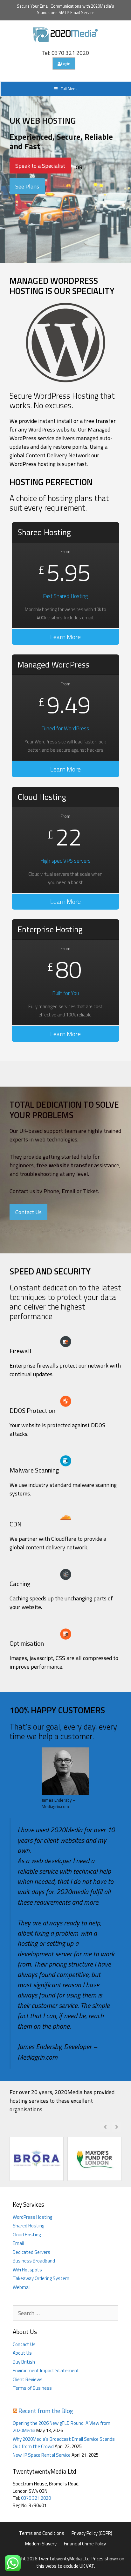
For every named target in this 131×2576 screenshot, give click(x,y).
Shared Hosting (28, 2226)
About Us (22, 2353)
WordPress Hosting (32, 2217)
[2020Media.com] (65, 34)
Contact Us (24, 2344)
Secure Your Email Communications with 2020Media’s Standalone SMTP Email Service (65, 9)
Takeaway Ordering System (41, 2278)
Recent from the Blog (46, 2411)
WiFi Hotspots (27, 2270)
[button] (117, 2127)
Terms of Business (32, 2388)
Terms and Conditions (42, 2533)
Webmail (22, 2287)
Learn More (65, 637)
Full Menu (69, 89)
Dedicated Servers (31, 2252)
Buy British (24, 2362)
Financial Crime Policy (85, 2544)
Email (18, 2243)
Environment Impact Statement (46, 2370)
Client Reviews (28, 2379)
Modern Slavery (41, 2544)
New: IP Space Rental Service (42, 2455)
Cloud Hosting (27, 2235)
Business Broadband (34, 2261)
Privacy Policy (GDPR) (92, 2533)
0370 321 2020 (36, 2498)
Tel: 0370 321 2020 (65, 53)
